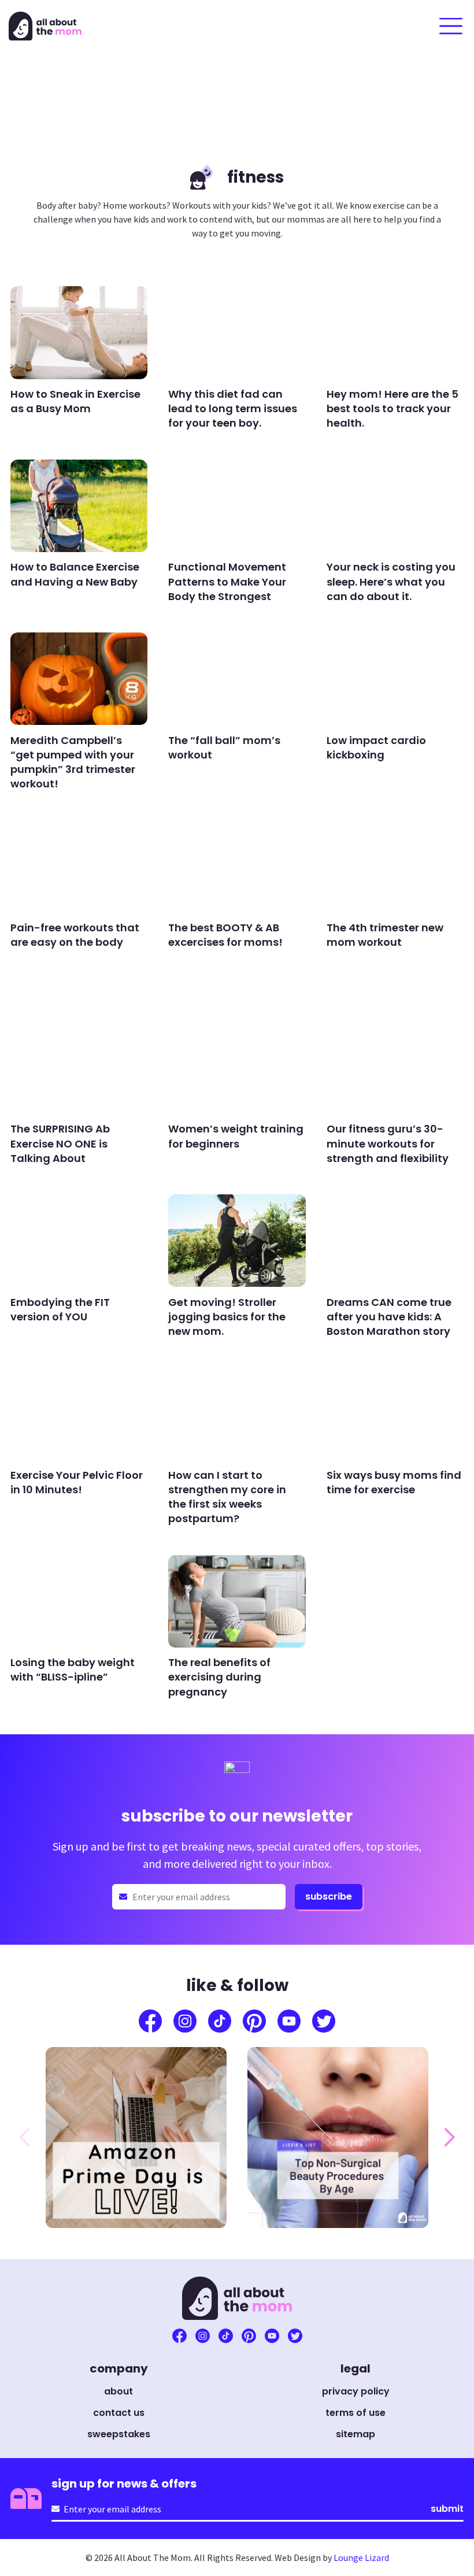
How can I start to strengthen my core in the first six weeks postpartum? (227, 1497)
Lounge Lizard (361, 2558)
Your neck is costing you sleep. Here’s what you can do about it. (391, 581)
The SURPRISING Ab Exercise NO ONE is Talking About (60, 1143)
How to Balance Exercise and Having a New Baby (75, 574)
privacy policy (356, 2391)
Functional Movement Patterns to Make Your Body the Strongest (227, 581)
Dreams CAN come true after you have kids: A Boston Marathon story (389, 1317)
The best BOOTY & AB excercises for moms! (225, 935)
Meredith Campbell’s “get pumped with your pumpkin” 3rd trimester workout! (73, 762)
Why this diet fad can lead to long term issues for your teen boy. (233, 408)
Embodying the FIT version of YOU (60, 1309)
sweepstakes (119, 2434)
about (118, 2391)
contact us (119, 2413)
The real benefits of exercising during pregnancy (219, 1677)
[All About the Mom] (45, 26)
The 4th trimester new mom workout (385, 935)
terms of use (355, 2413)
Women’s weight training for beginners (236, 1136)
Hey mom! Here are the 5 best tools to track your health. (392, 408)
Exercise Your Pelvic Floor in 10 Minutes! (77, 1482)
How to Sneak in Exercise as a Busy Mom (75, 401)
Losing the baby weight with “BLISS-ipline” (73, 1670)
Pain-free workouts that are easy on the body (75, 935)
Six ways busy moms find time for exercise (394, 1482)
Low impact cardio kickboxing (376, 747)
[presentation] (24, 2137)
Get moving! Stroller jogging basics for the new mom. (227, 1317)
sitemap (355, 2434)
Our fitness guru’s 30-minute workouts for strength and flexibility (388, 1143)
